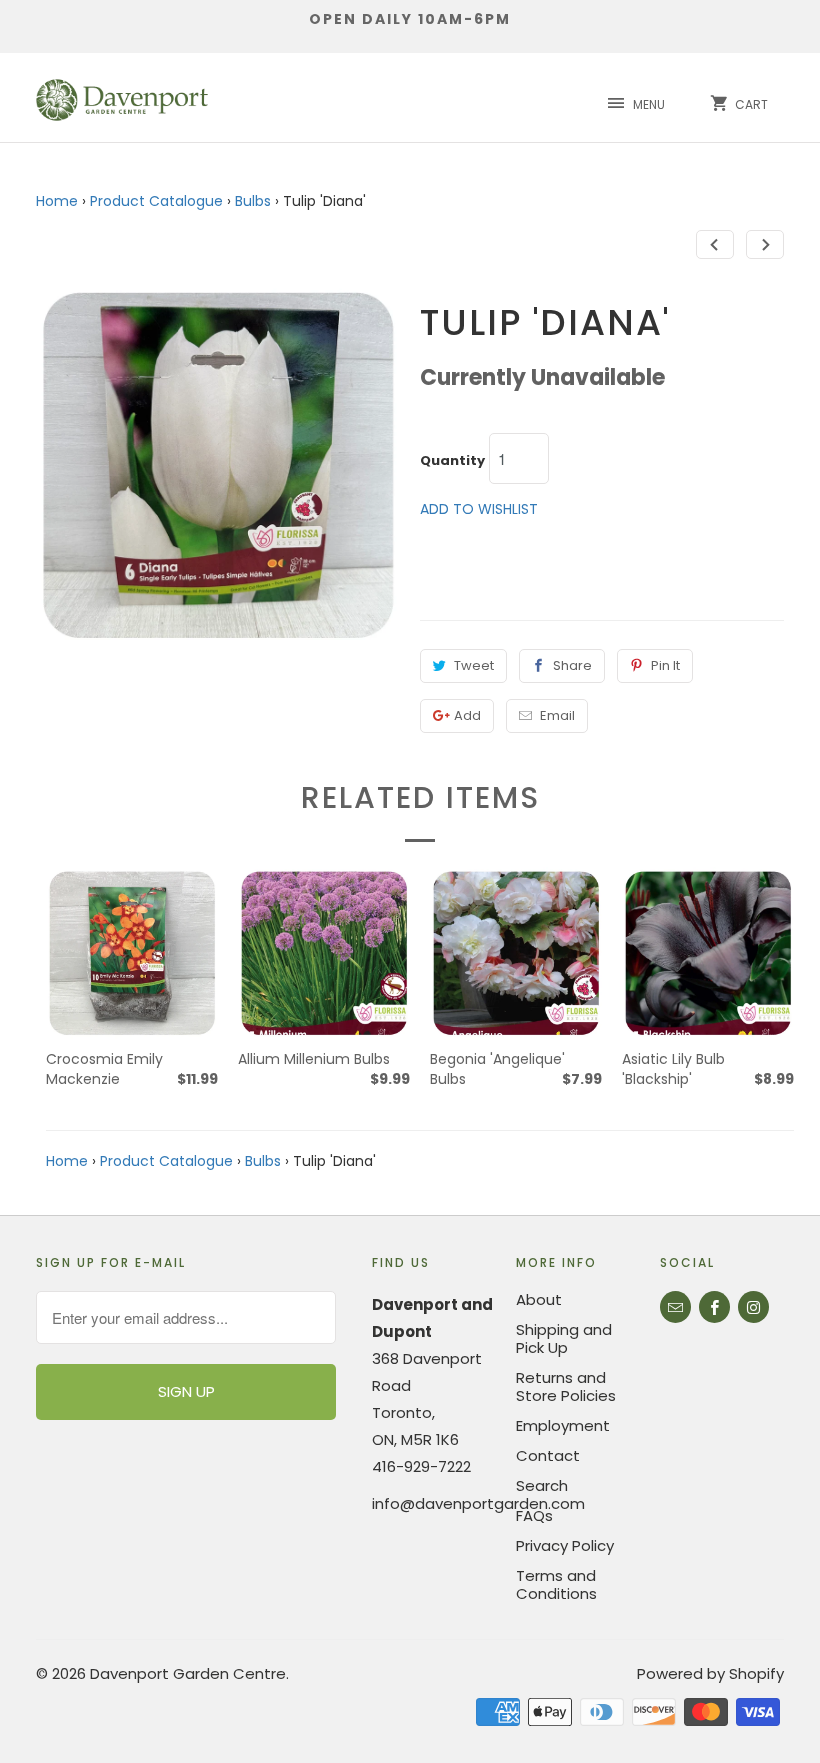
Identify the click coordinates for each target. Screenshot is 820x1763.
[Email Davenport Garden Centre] (675, 1307)
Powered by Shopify (710, 1673)
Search (542, 1485)
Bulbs (253, 201)
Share (572, 665)
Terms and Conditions (556, 1584)
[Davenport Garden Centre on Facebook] (714, 1307)
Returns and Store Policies (566, 1386)
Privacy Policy (565, 1545)
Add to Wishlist (479, 509)
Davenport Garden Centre (188, 1673)
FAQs (534, 1515)
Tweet (474, 665)
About (539, 1299)
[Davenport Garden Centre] (122, 97)
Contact (548, 1455)
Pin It (665, 665)
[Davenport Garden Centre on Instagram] (753, 1307)
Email (557, 715)
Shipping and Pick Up (564, 1338)
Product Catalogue (156, 201)
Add (467, 715)
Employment (563, 1425)
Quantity (452, 461)
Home (57, 201)
